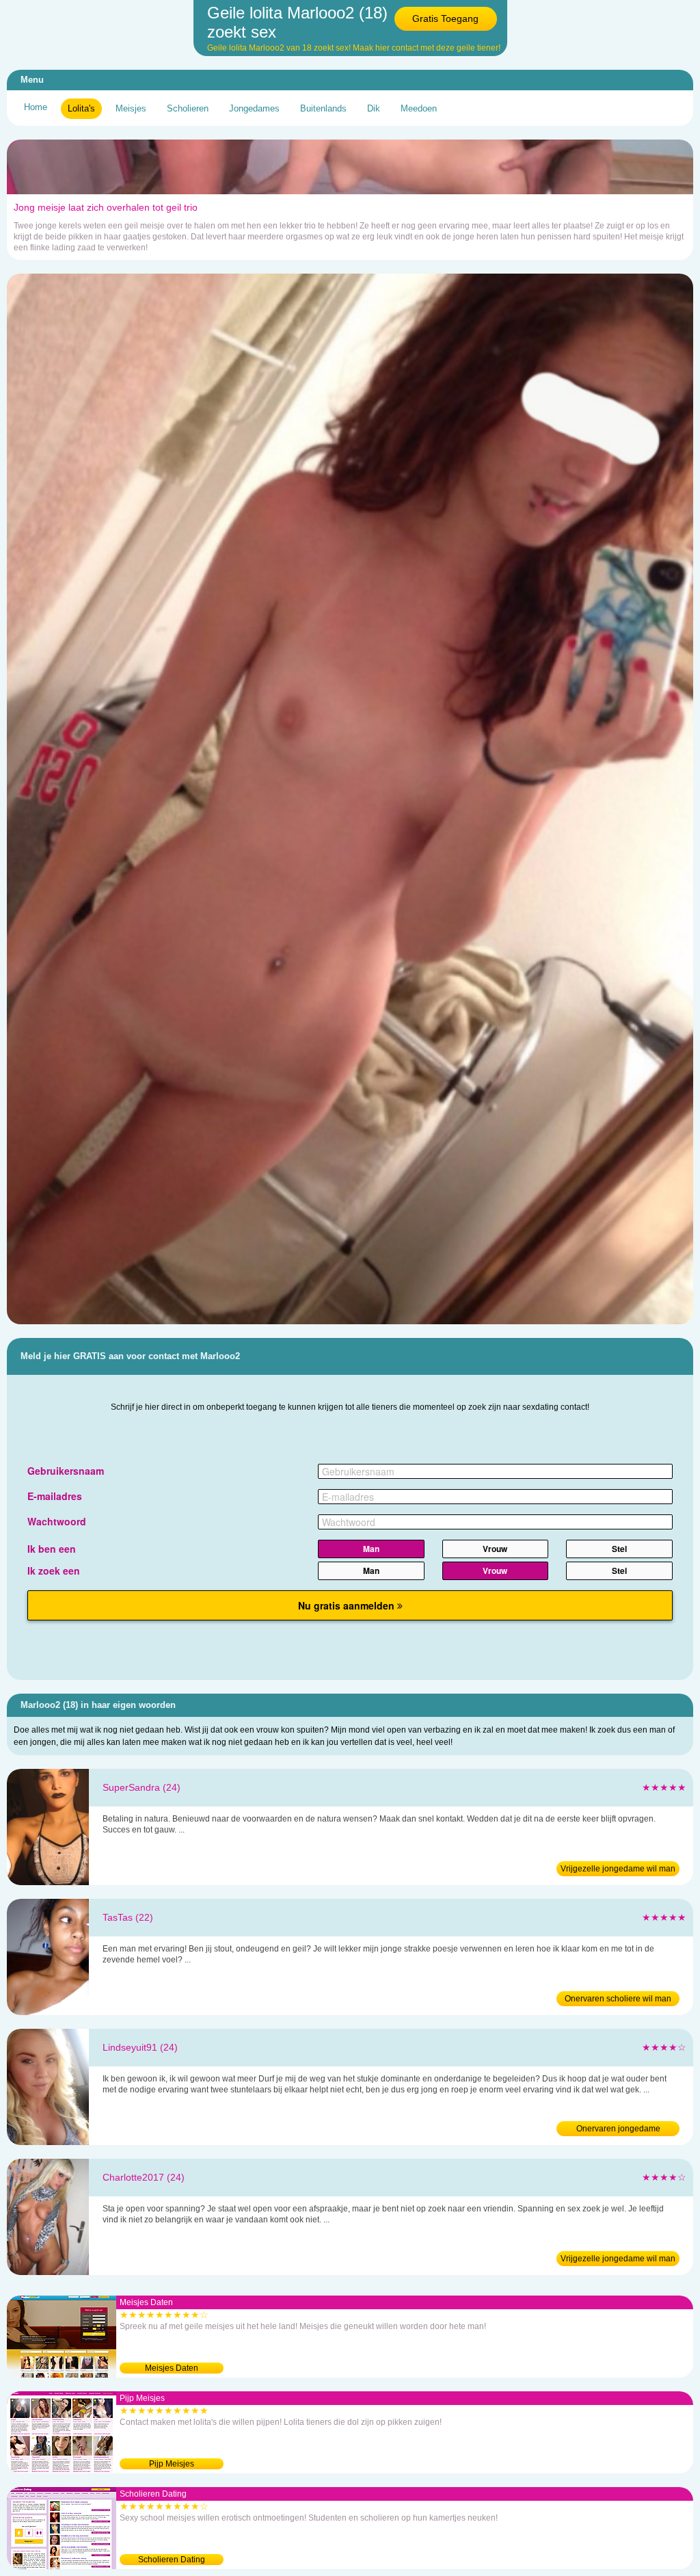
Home (36, 107)
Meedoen (419, 108)
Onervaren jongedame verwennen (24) (618, 2130)
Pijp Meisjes (172, 2464)
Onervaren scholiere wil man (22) (618, 2000)
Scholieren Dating (172, 2560)
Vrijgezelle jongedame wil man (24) (618, 1870)
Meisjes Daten (172, 2368)
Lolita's (81, 108)
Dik (374, 108)
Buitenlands (323, 108)
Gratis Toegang (445, 18)
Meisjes (131, 108)
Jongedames (254, 108)
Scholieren (188, 108)
